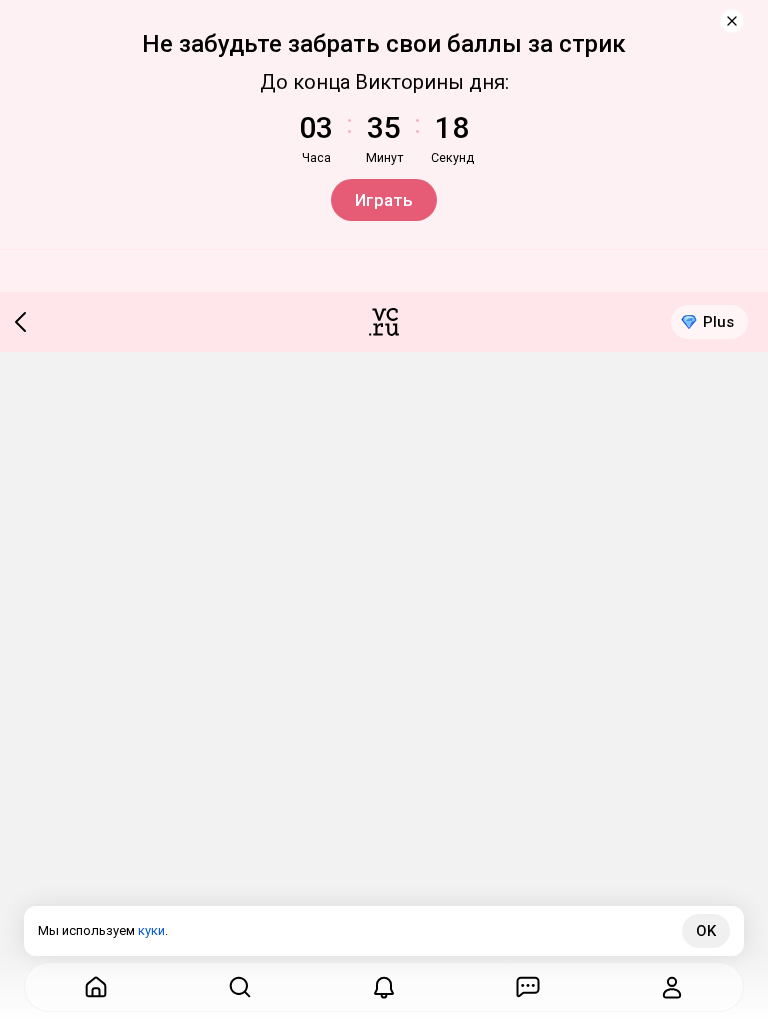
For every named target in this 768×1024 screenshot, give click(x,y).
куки (151, 930)
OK (706, 931)
